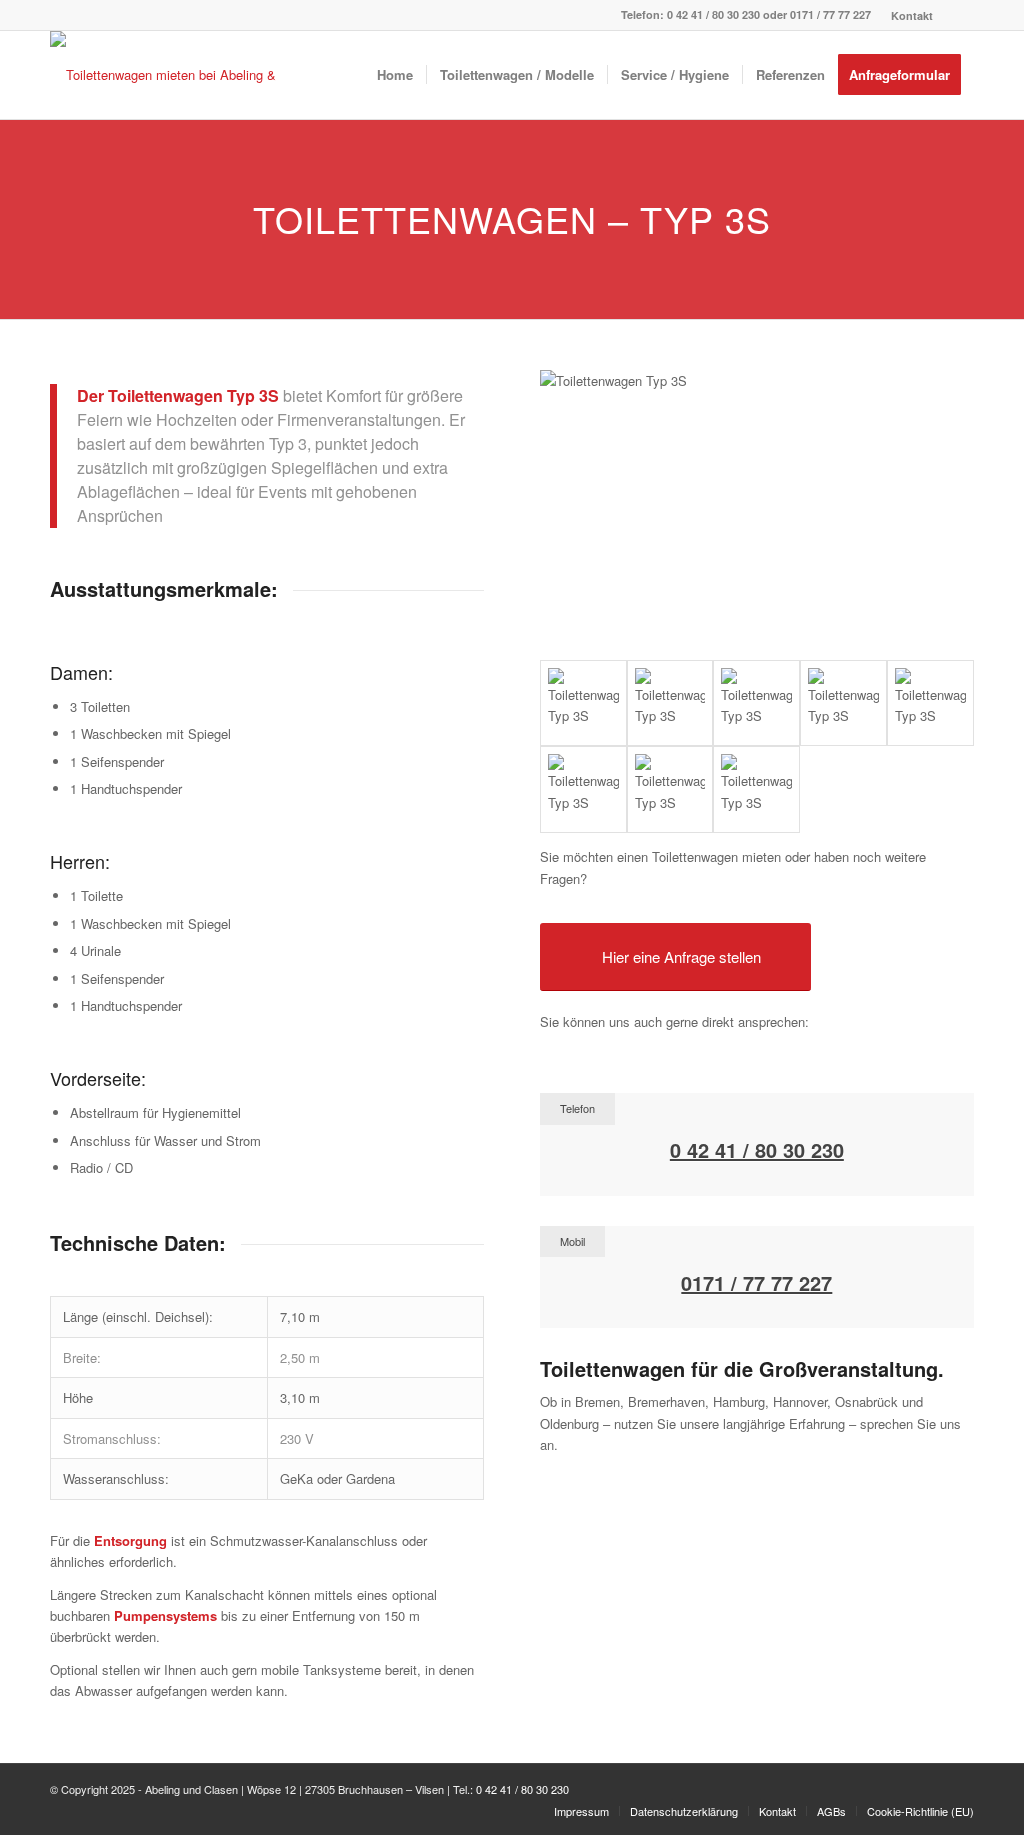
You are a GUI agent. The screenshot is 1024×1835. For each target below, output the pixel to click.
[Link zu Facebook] (959, 15)
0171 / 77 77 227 (830, 14)
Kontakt (912, 15)
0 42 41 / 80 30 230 (713, 14)
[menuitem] (907, 15)
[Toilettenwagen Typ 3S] (583, 703)
